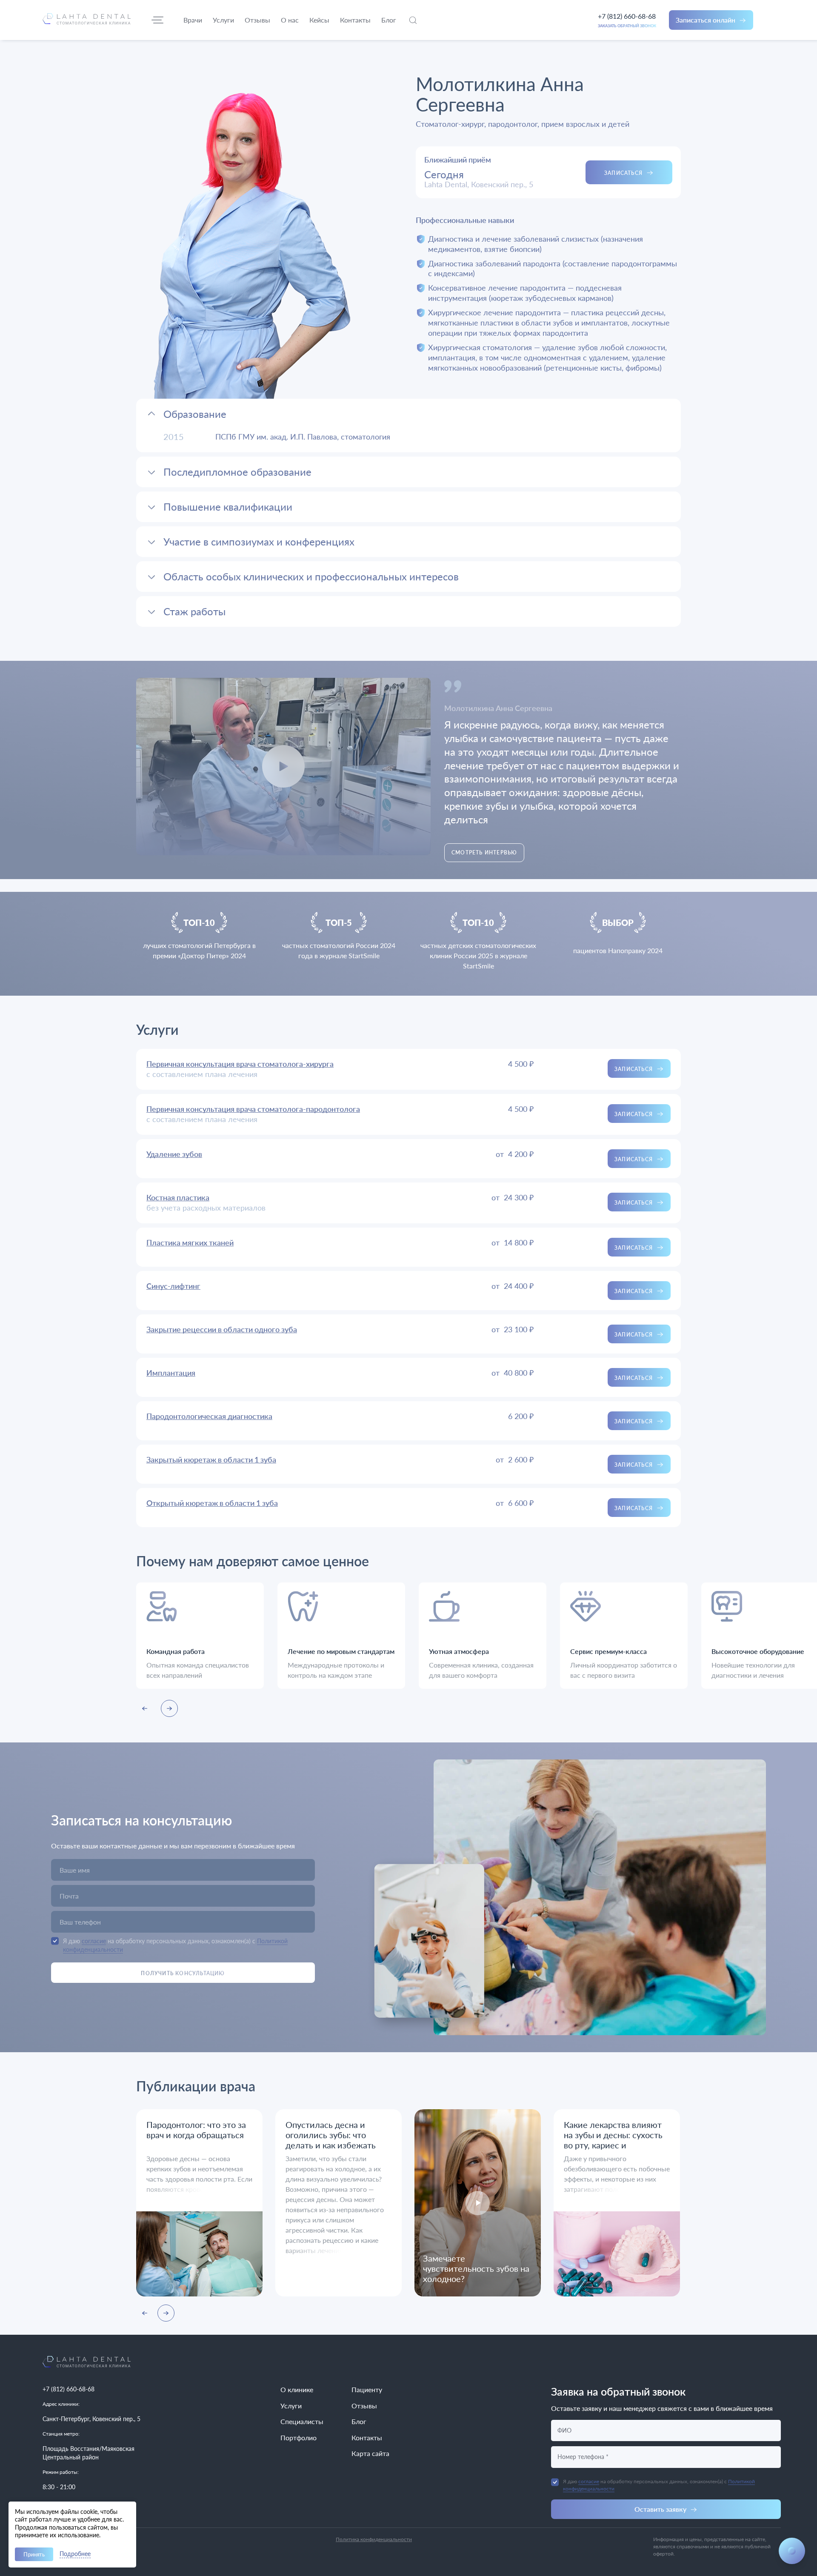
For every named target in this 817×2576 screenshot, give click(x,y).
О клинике (297, 2389)
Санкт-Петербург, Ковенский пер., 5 (91, 2419)
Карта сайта (370, 2453)
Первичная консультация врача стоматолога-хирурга (240, 1064)
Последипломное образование (237, 472)
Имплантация (171, 1373)
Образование (195, 414)
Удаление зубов (174, 1154)
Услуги (291, 2406)
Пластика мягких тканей (190, 1242)
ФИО (564, 2430)
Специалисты (302, 2421)
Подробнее (75, 2554)
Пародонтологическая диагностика (209, 1416)
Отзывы (364, 2406)
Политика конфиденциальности (374, 2539)
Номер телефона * (583, 2457)
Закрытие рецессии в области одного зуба (222, 1329)
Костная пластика (178, 1197)
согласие (94, 1941)
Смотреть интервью (484, 852)
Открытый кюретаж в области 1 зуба (212, 1503)
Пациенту (367, 2389)
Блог (359, 2421)
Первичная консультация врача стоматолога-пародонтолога (253, 1109)
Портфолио (299, 2437)
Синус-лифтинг (173, 1286)
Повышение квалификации (228, 507)
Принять (34, 2554)
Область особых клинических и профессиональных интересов (311, 576)
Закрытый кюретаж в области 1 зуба (211, 1459)
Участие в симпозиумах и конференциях (259, 541)
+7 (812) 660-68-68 (627, 16)
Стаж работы (194, 611)
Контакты (367, 2437)
